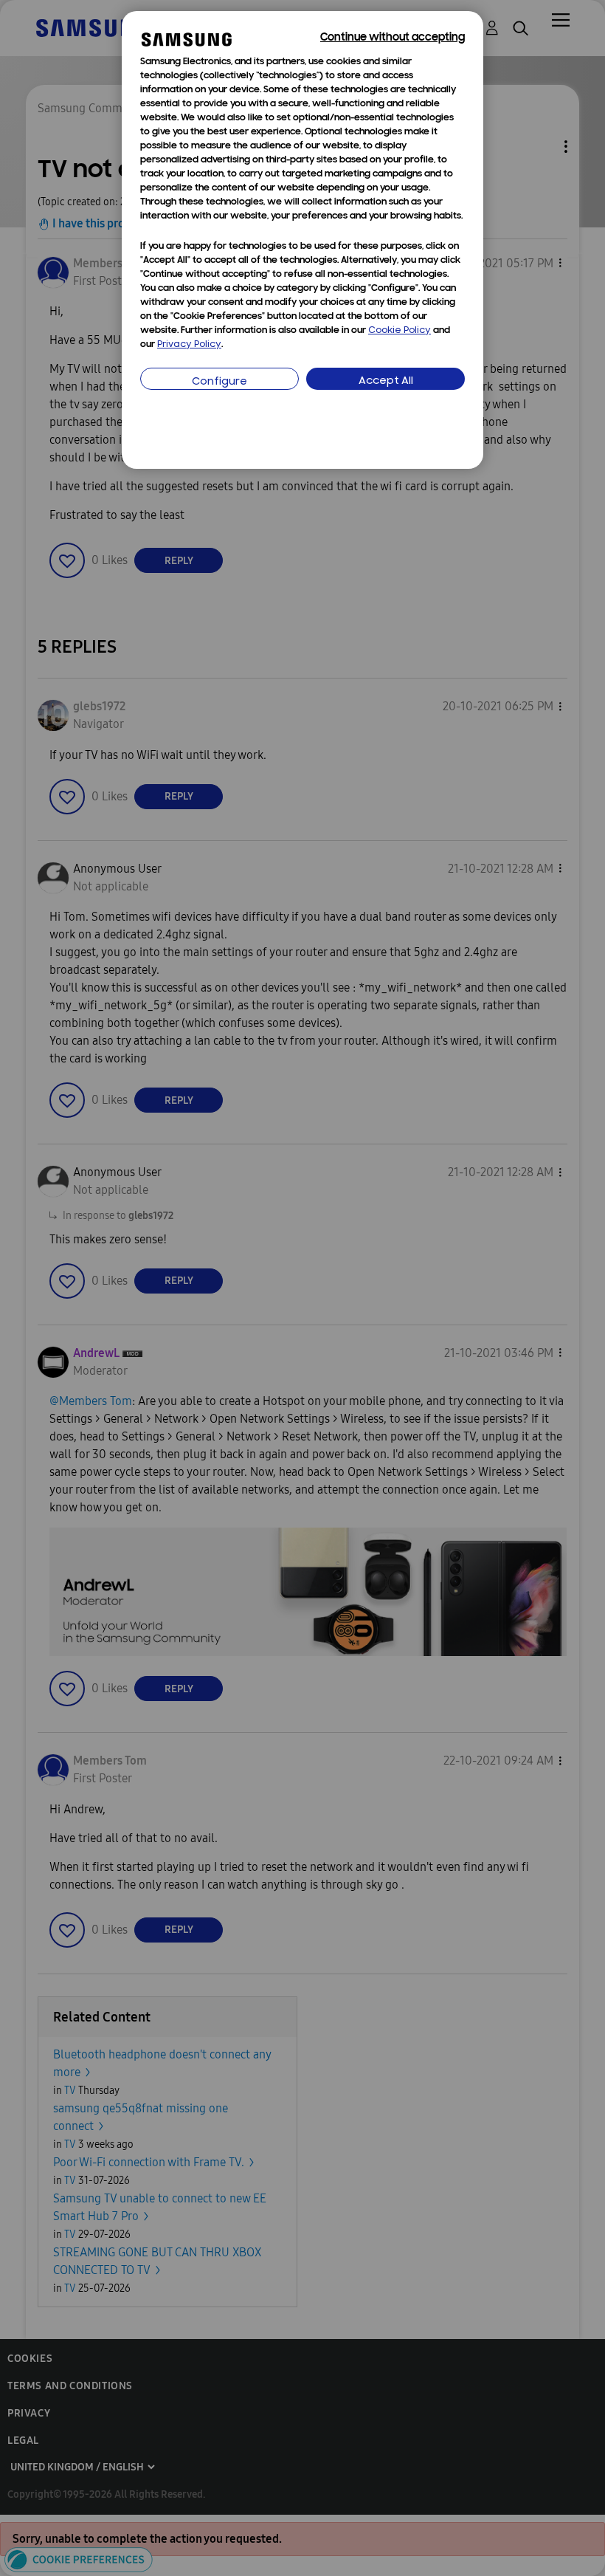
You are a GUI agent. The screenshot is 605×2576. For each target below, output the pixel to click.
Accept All (386, 381)
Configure (219, 382)
